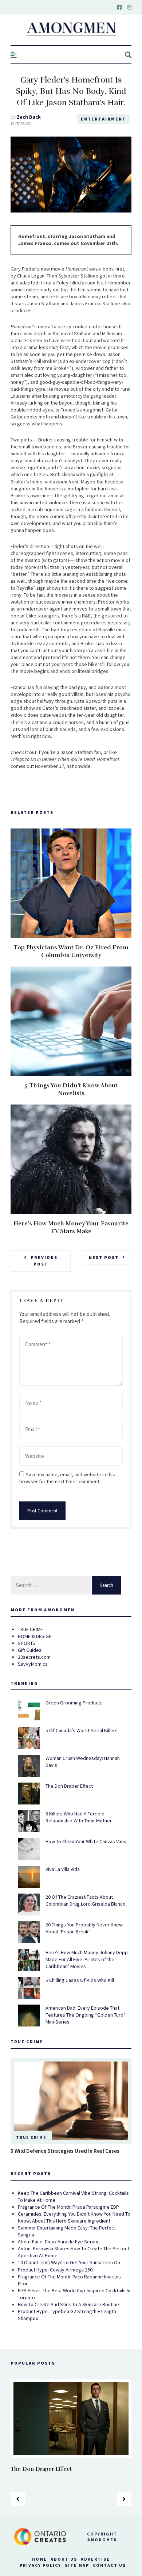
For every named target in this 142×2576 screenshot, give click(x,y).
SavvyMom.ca (33, 1664)
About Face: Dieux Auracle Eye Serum (58, 2242)
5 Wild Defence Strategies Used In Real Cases (65, 2151)
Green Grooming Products (74, 1703)
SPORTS (27, 1643)
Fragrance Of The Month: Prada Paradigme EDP (68, 2207)
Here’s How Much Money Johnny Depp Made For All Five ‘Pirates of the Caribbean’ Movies (87, 1959)
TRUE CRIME (30, 1629)
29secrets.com (34, 1657)
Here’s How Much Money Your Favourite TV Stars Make (71, 1227)
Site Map (77, 2565)
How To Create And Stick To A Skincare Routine (68, 2304)
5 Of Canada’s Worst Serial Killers (82, 1730)
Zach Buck (29, 117)
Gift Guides (30, 1650)
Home (40, 2559)
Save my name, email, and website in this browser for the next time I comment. (67, 1478)
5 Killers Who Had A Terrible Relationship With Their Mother (79, 1817)
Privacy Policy (40, 2565)
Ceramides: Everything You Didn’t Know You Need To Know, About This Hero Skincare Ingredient (74, 2217)
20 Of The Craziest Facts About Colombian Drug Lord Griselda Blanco (86, 1900)
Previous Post (44, 1261)
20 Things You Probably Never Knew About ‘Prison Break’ (84, 1928)
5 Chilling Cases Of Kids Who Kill (80, 1980)
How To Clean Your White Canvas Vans (86, 1841)
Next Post (104, 1257)
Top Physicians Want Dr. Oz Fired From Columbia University (71, 951)
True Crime (31, 2137)
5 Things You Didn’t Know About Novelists (71, 1089)
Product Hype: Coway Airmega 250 (55, 2270)
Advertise (95, 2559)
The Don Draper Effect (69, 1786)
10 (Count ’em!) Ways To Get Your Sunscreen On (69, 2262)
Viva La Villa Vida (63, 1869)
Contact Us (109, 2565)
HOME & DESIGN (35, 1636)
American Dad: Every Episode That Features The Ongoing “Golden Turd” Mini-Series (86, 2015)
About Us (64, 2559)
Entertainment (103, 119)
